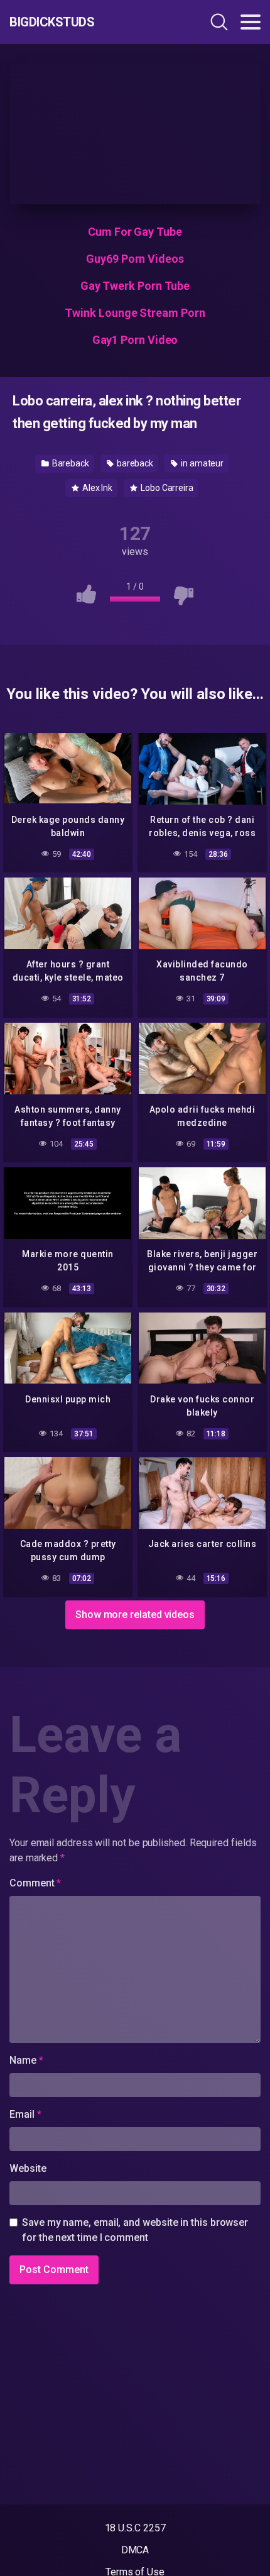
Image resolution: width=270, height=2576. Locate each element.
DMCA (135, 2550)
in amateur (201, 463)
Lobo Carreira (166, 488)
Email (25, 2114)
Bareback (70, 463)
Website (28, 2168)
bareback (134, 463)
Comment (35, 1883)
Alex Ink (96, 488)
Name (26, 2060)
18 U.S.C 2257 (135, 2528)
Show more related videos (135, 1615)
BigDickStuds (52, 22)
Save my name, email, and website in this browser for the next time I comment (135, 2230)
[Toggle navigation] (251, 22)
